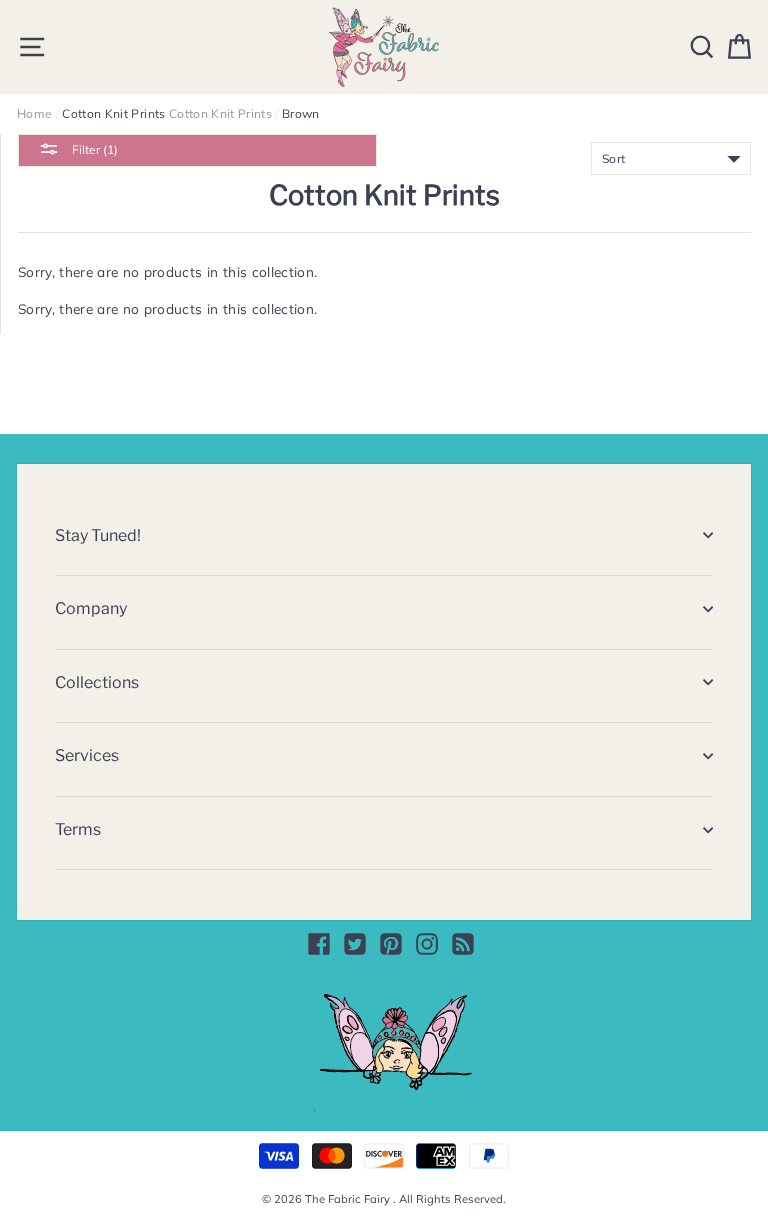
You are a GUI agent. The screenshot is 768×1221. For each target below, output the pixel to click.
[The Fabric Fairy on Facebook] (319, 944)
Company (91, 608)
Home (34, 113)
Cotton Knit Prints (220, 113)
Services (87, 755)
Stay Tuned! (98, 535)
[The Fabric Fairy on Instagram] (427, 944)
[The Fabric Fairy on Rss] (463, 944)
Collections (97, 682)
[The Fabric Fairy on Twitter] (355, 944)
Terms (78, 829)
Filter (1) (93, 149)
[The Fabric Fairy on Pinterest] (391, 944)
